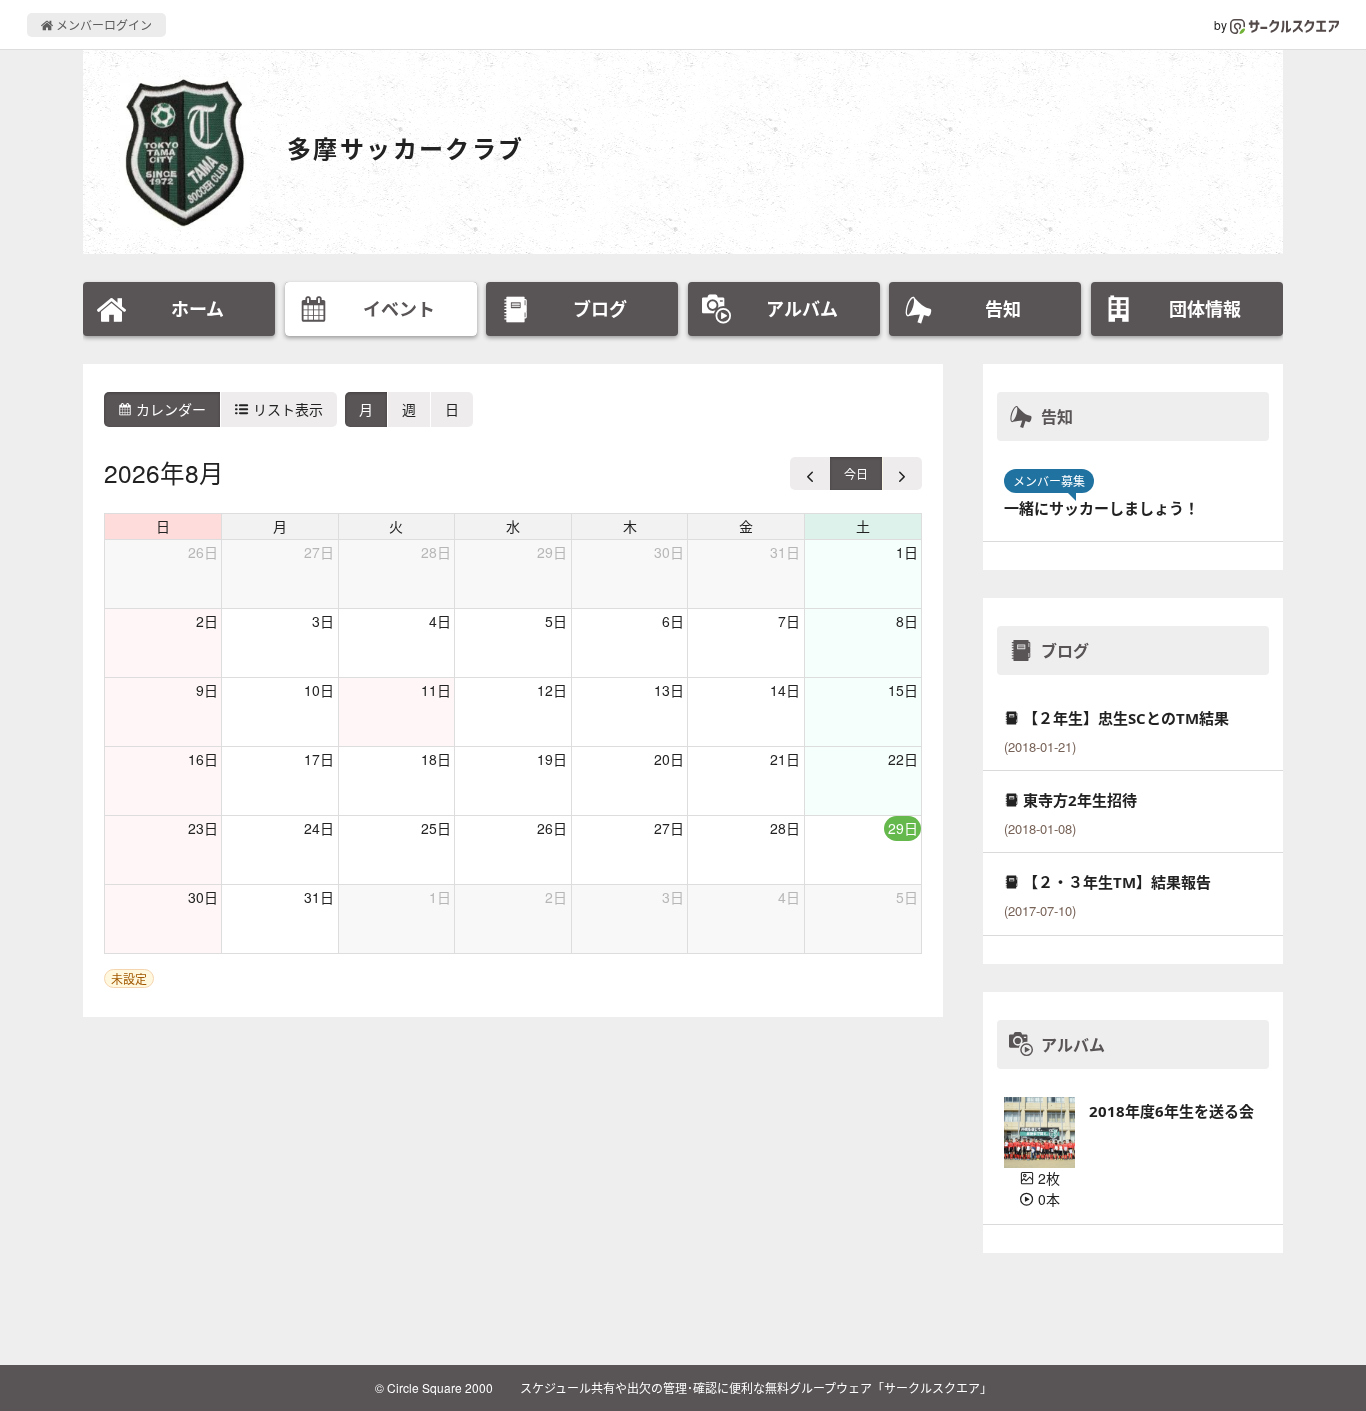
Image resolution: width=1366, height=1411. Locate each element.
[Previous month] (810, 473)
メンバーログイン (102, 24)
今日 (856, 473)
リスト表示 (286, 409)
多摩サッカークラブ (406, 148)
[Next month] (902, 473)
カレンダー (169, 409)
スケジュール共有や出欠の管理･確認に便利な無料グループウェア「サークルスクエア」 (756, 1387)
